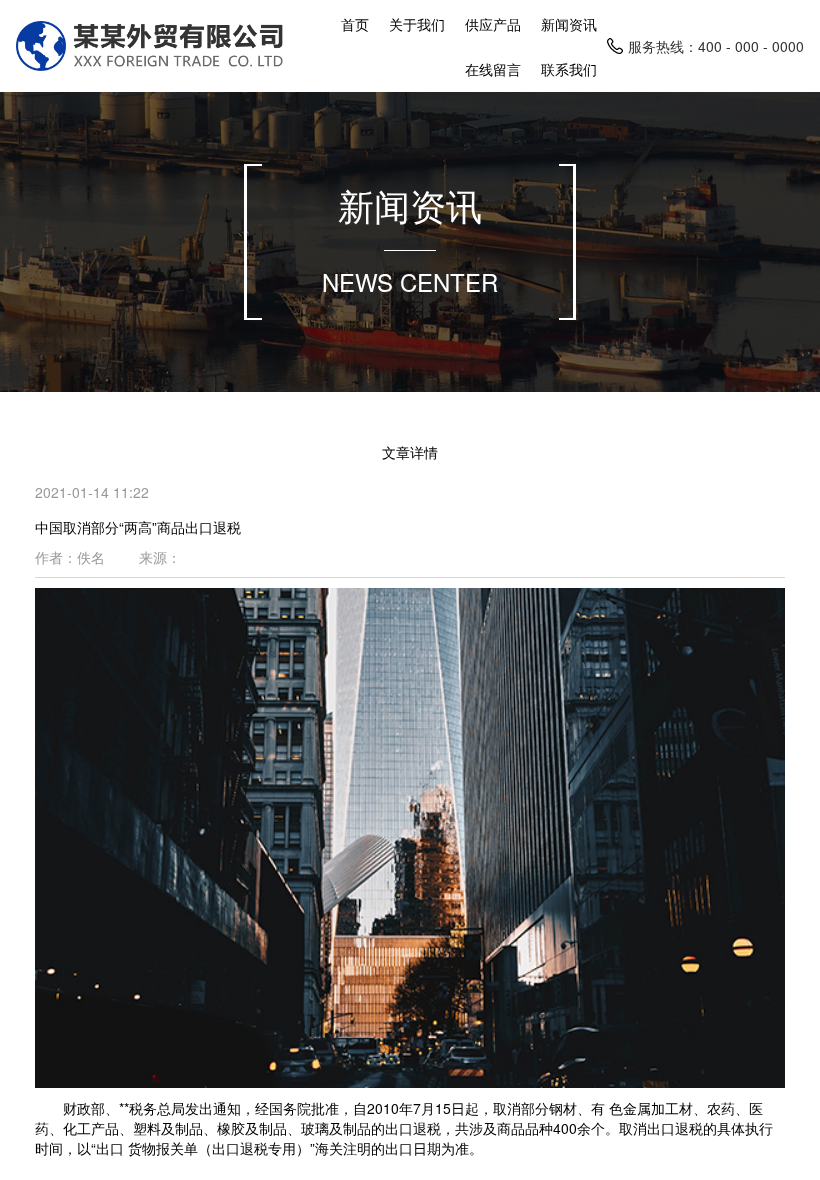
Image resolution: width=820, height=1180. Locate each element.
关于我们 (417, 24)
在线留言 (493, 69)
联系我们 (569, 69)
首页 (355, 24)
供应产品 (493, 24)
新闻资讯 (569, 24)
